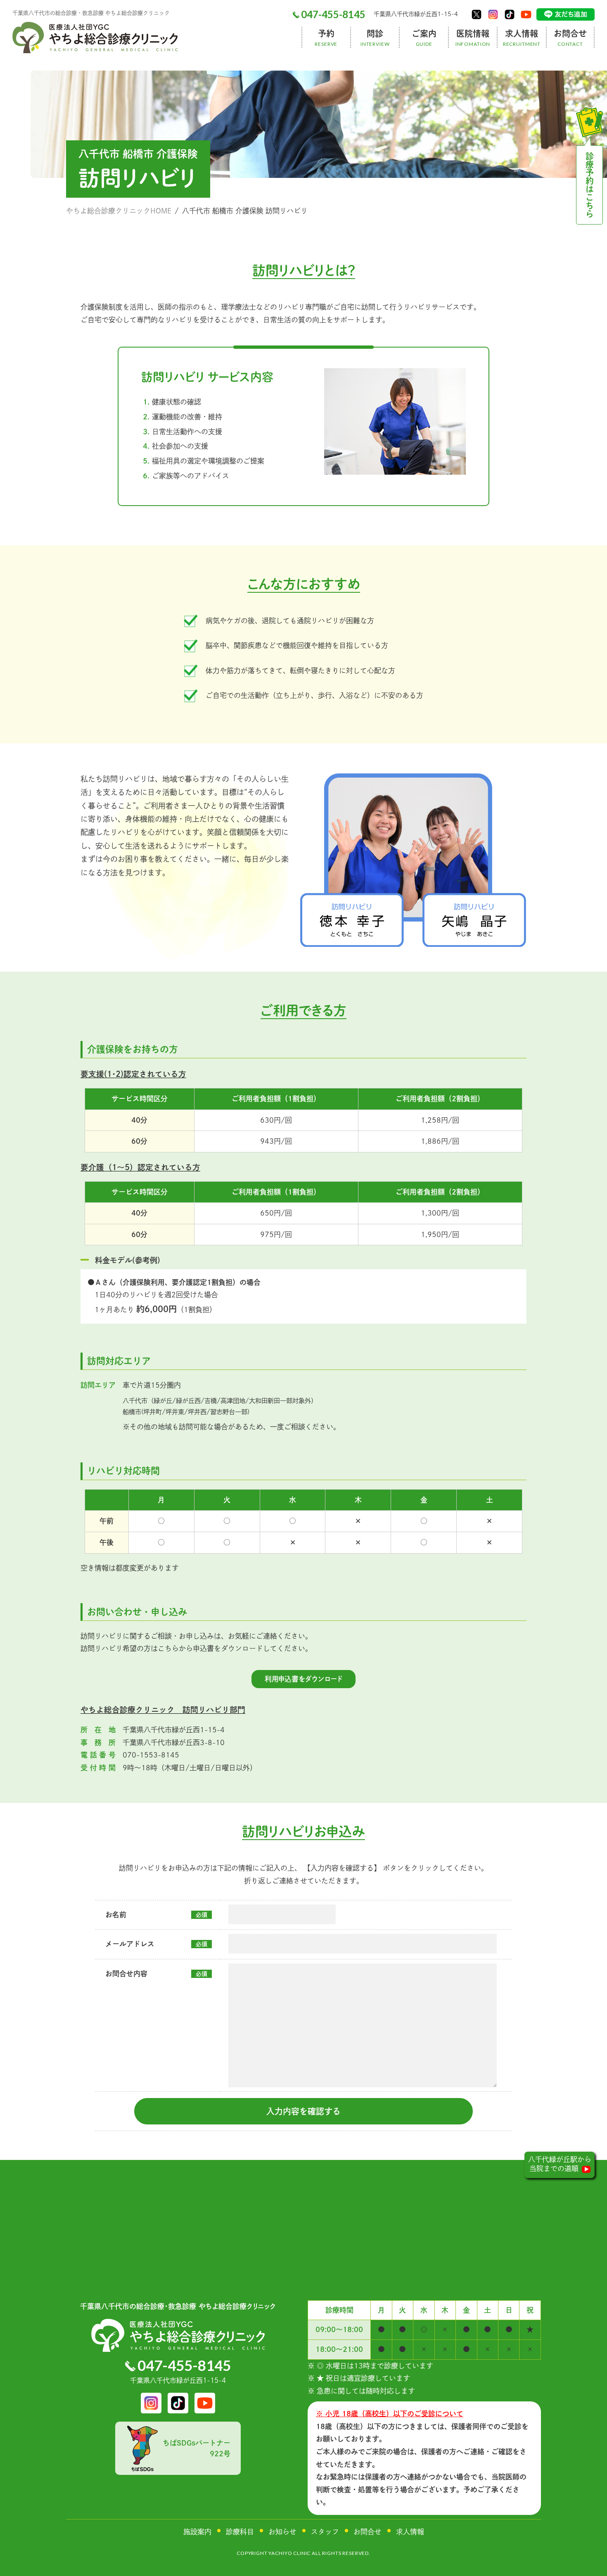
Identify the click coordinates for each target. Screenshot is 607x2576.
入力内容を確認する (303, 2111)
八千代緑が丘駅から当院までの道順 (560, 2164)
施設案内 (197, 2532)
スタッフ (325, 2532)
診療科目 (240, 2532)
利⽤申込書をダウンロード (303, 1679)
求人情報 (410, 2532)
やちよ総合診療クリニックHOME (119, 211)
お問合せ (368, 2532)
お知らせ (282, 2532)
